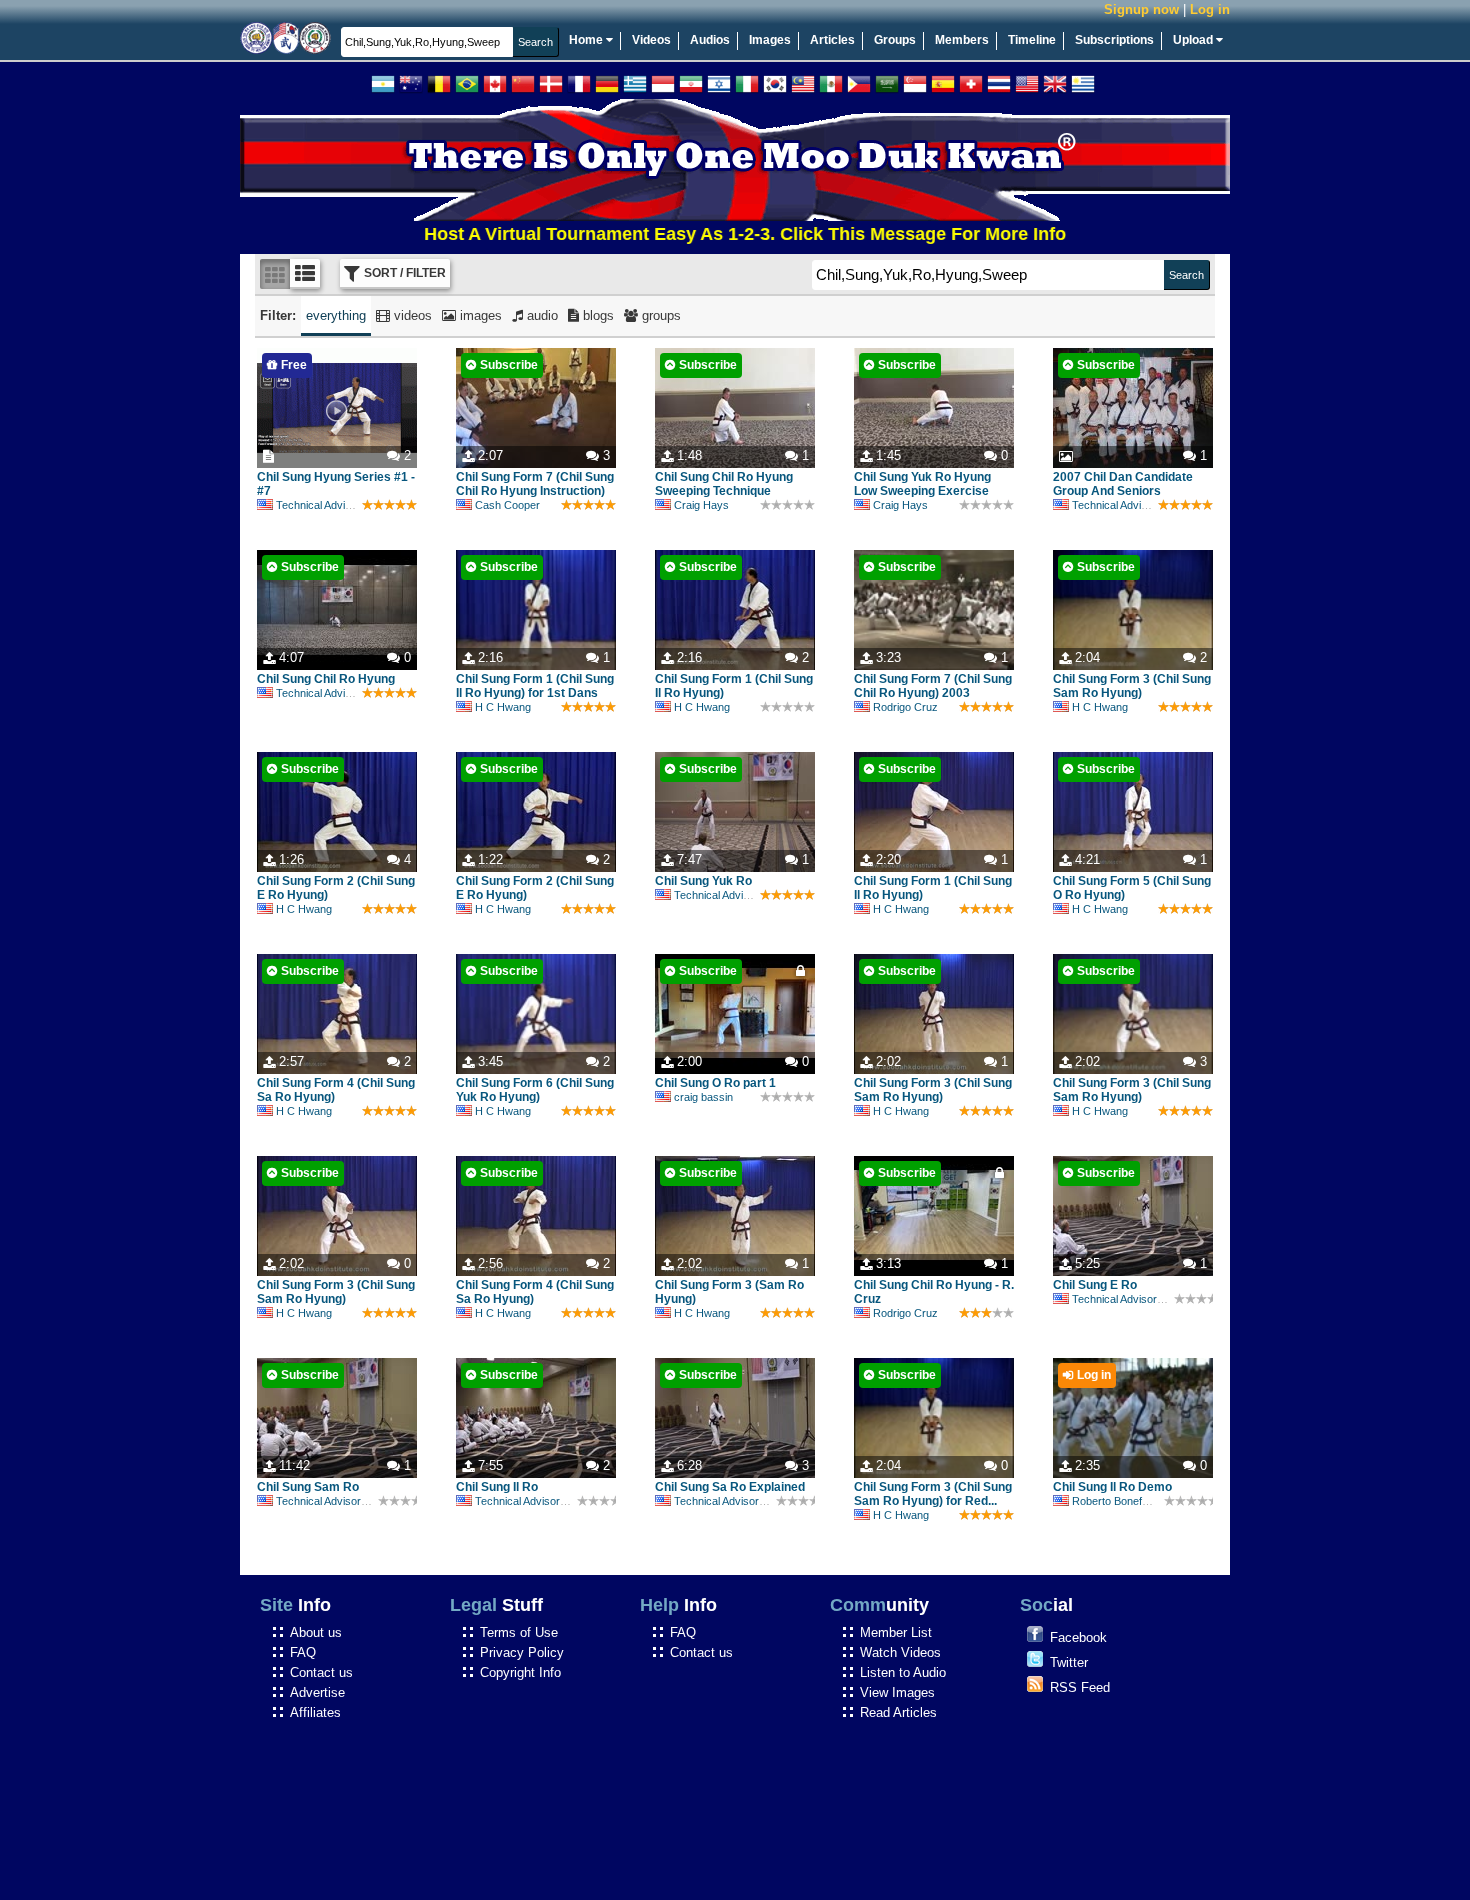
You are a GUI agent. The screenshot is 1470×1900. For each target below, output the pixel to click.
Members (962, 40)
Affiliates (315, 1712)
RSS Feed (1080, 1687)
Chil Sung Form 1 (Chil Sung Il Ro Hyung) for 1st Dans (535, 686)
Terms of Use (519, 1632)
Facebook (1078, 1637)
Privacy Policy (522, 1652)
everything (336, 315)
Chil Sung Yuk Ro (703, 881)
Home (587, 40)
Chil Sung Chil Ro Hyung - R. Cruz (934, 1292)
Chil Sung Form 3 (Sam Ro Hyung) (729, 1292)
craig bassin (703, 1097)
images (479, 315)
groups (659, 315)
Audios (710, 40)
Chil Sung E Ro (1095, 1285)
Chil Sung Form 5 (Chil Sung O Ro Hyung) (1132, 888)
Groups (895, 40)
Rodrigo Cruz (905, 707)
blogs (596, 315)
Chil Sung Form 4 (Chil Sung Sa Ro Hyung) (336, 1090)
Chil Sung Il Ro (497, 1487)
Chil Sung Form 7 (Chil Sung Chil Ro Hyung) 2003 (933, 686)
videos (411, 315)
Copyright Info (520, 1672)
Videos (651, 40)
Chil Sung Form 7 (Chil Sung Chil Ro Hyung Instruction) (535, 484)
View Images (897, 1692)
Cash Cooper (507, 505)
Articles (832, 40)
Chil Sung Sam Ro (308, 1487)
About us (316, 1632)
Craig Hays (701, 505)
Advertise (317, 1692)
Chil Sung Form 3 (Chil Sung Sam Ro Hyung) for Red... (933, 1494)
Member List (896, 1632)
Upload (1194, 40)
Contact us (321, 1672)
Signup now (1141, 9)
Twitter (1069, 1662)
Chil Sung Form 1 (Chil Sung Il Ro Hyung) (734, 686)
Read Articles (898, 1712)
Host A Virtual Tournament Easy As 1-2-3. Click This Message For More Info (692, 234)
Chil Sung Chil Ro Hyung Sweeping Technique (724, 484)
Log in (1210, 9)
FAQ (303, 1652)
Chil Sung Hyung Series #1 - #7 (336, 484)
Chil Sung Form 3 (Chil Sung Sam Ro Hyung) (1132, 686)
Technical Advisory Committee (349, 505)
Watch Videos (900, 1652)
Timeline (1032, 40)
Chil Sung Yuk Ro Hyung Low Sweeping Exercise (922, 484)
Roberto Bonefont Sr (1121, 1501)
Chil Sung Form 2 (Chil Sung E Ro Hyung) (336, 888)
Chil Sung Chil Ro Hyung (326, 679)
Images (770, 40)
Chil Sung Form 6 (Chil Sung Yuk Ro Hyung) (535, 1090)
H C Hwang (503, 707)
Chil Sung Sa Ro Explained (730, 1487)
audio (540, 315)
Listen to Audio (903, 1672)
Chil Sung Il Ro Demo (1112, 1487)
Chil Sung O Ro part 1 (715, 1083)
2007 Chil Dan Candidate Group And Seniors (1123, 484)
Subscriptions (1114, 40)
